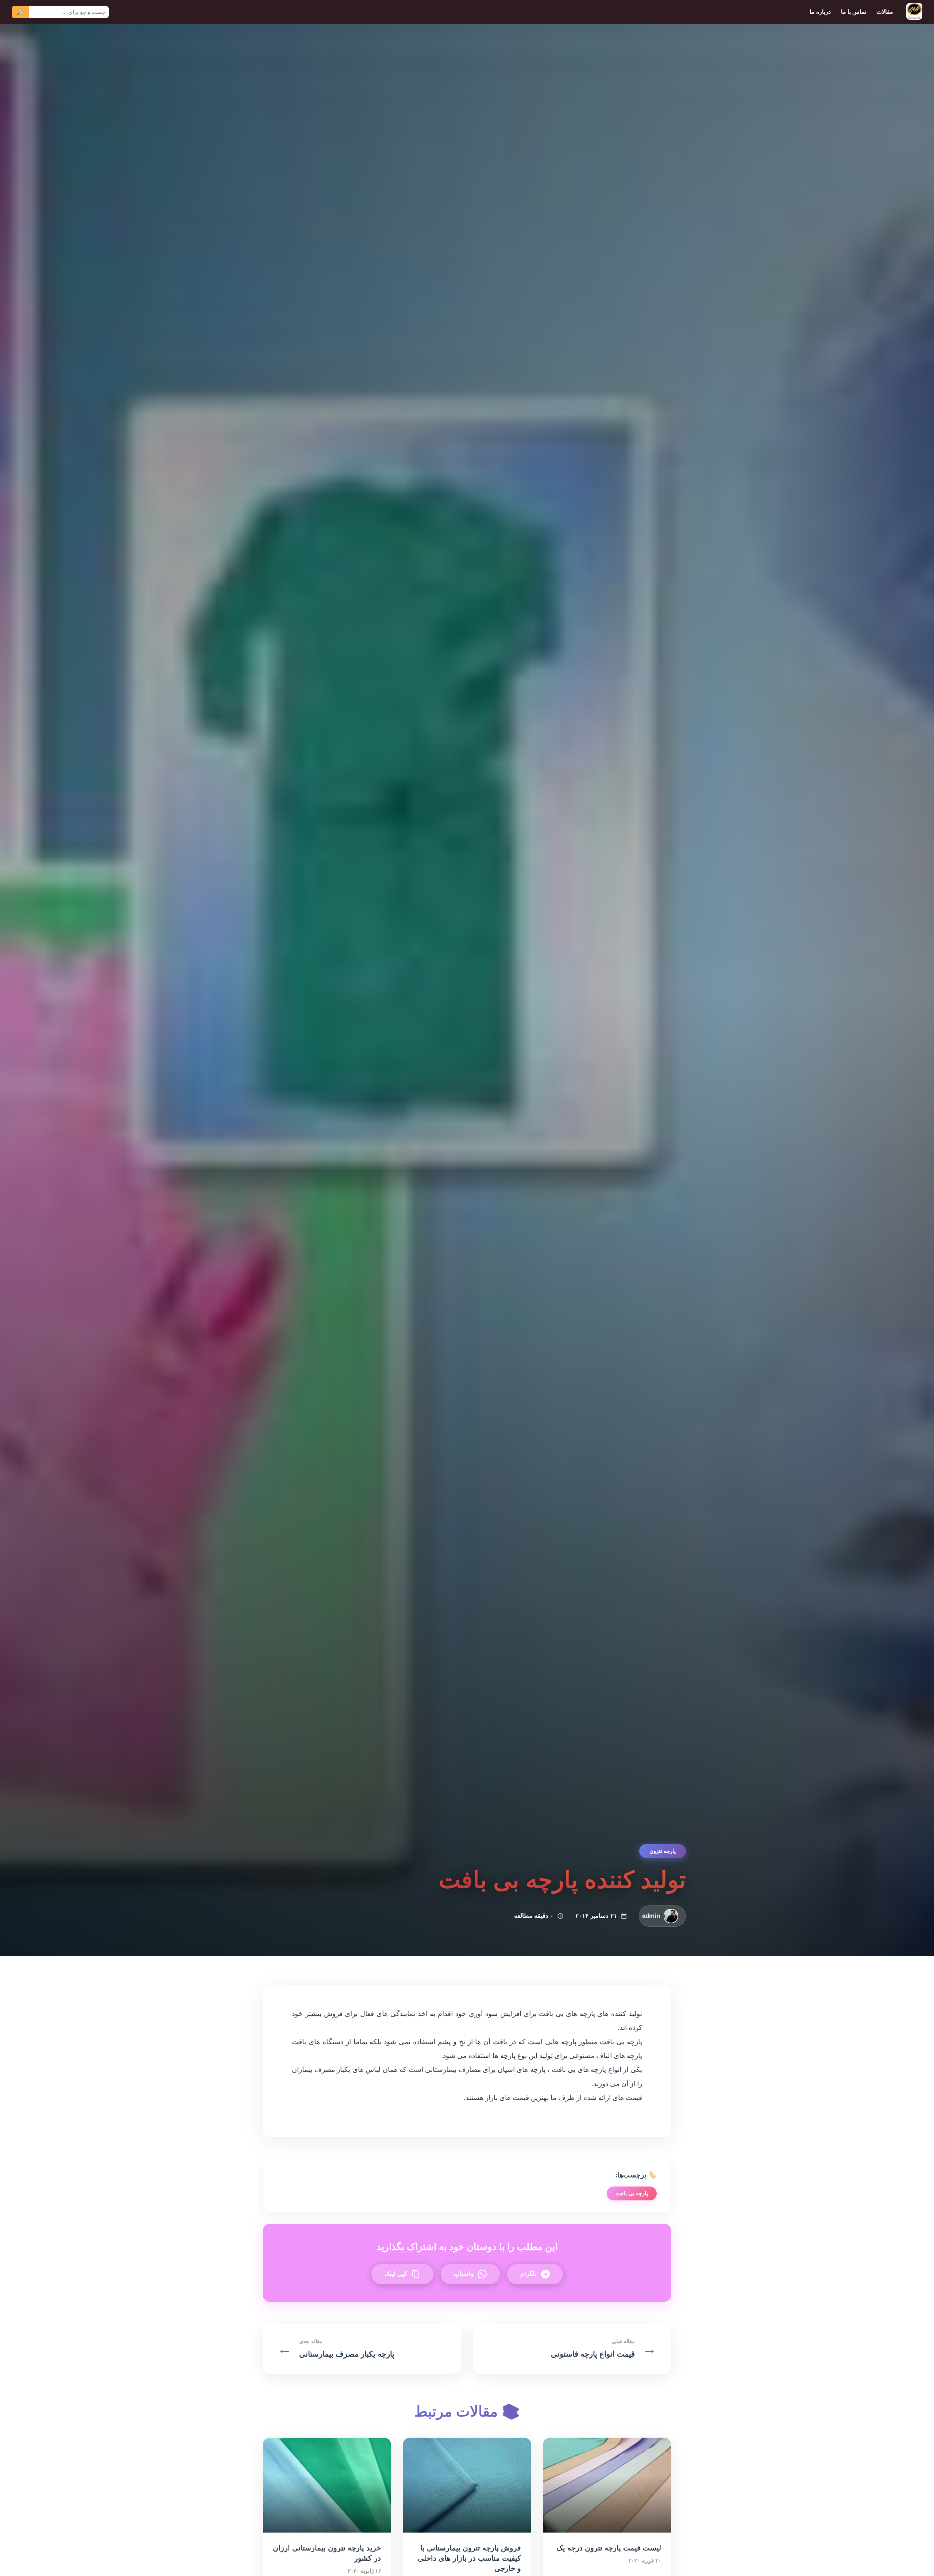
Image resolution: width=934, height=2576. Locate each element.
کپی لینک (396, 2274)
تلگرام (528, 2274)
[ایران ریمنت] (914, 12)
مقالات (885, 12)
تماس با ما (854, 12)
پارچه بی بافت (632, 2193)
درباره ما (820, 12)
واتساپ (464, 2274)
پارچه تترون (663, 1851)
